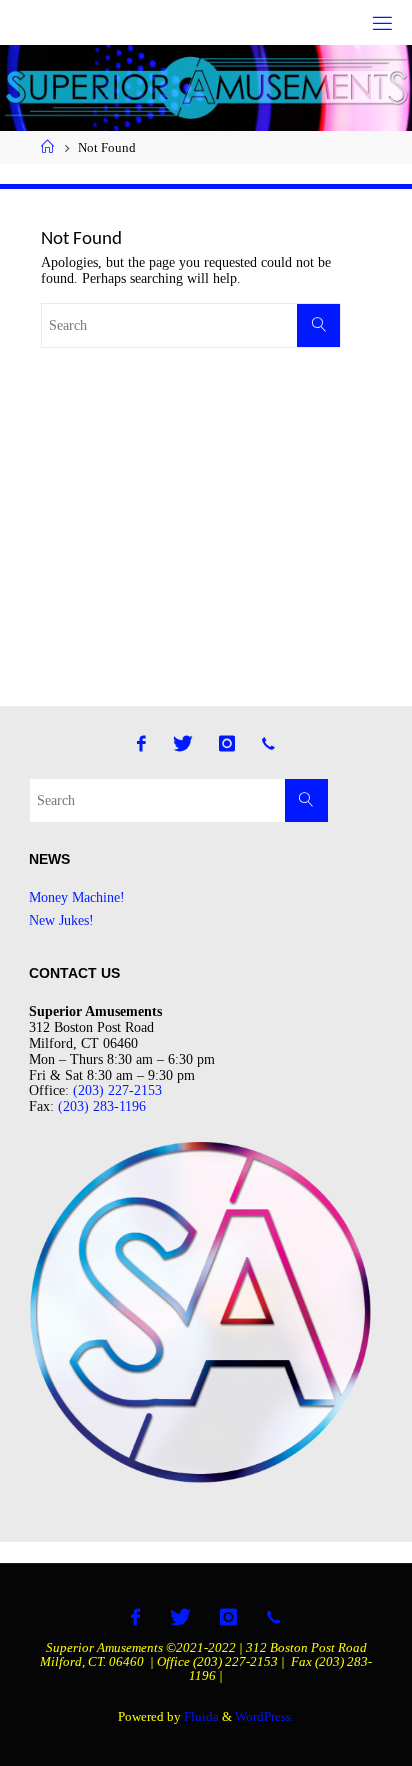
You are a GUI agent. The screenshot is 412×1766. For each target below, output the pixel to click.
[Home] (47, 147)
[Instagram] (227, 743)
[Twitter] (183, 743)
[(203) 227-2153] (268, 743)
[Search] (318, 325)
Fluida (200, 1716)
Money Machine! (77, 897)
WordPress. (264, 1716)
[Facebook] (142, 743)
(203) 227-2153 (117, 1090)
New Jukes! (61, 920)
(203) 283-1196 (102, 1106)
